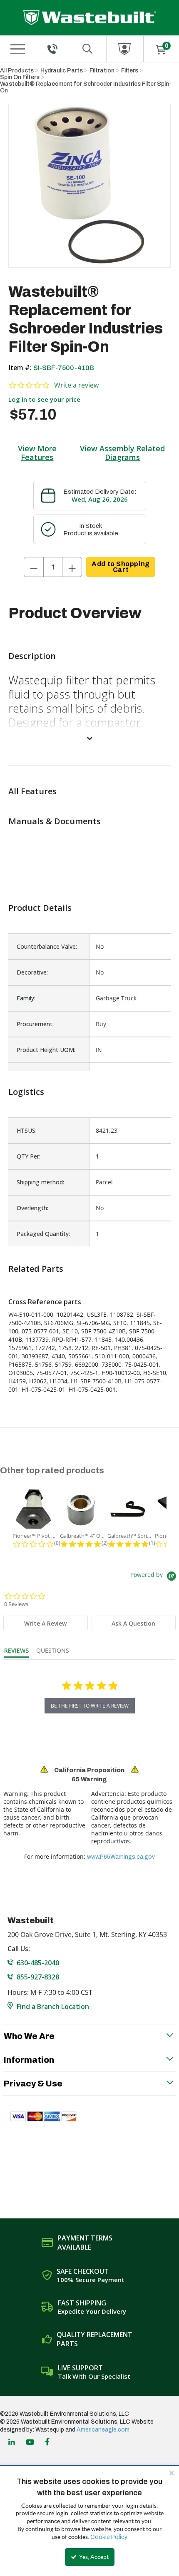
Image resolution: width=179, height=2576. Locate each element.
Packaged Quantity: (43, 1234)
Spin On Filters (20, 77)
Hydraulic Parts (62, 71)
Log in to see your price (44, 399)
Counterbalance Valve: (47, 946)
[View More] (89, 738)
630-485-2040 (38, 1963)
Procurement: (35, 1024)
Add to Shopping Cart (121, 567)
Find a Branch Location (53, 2007)
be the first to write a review (90, 1706)
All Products (17, 71)
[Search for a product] (88, 49)
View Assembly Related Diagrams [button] (122, 453)
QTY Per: (29, 1156)
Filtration (102, 71)
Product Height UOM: (46, 1050)
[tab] (45, 1623)
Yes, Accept (93, 2557)
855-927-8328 (38, 1977)
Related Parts (36, 1269)
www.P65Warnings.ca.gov (121, 1857)
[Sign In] (125, 49)
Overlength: (32, 1208)
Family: (26, 998)
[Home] (90, 18)
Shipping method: (40, 1182)
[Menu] (17, 49)
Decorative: (32, 972)
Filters (130, 71)
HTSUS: (27, 1130)
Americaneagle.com (103, 2430)
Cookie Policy (109, 2537)
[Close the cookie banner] (172, 2473)
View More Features (37, 453)
